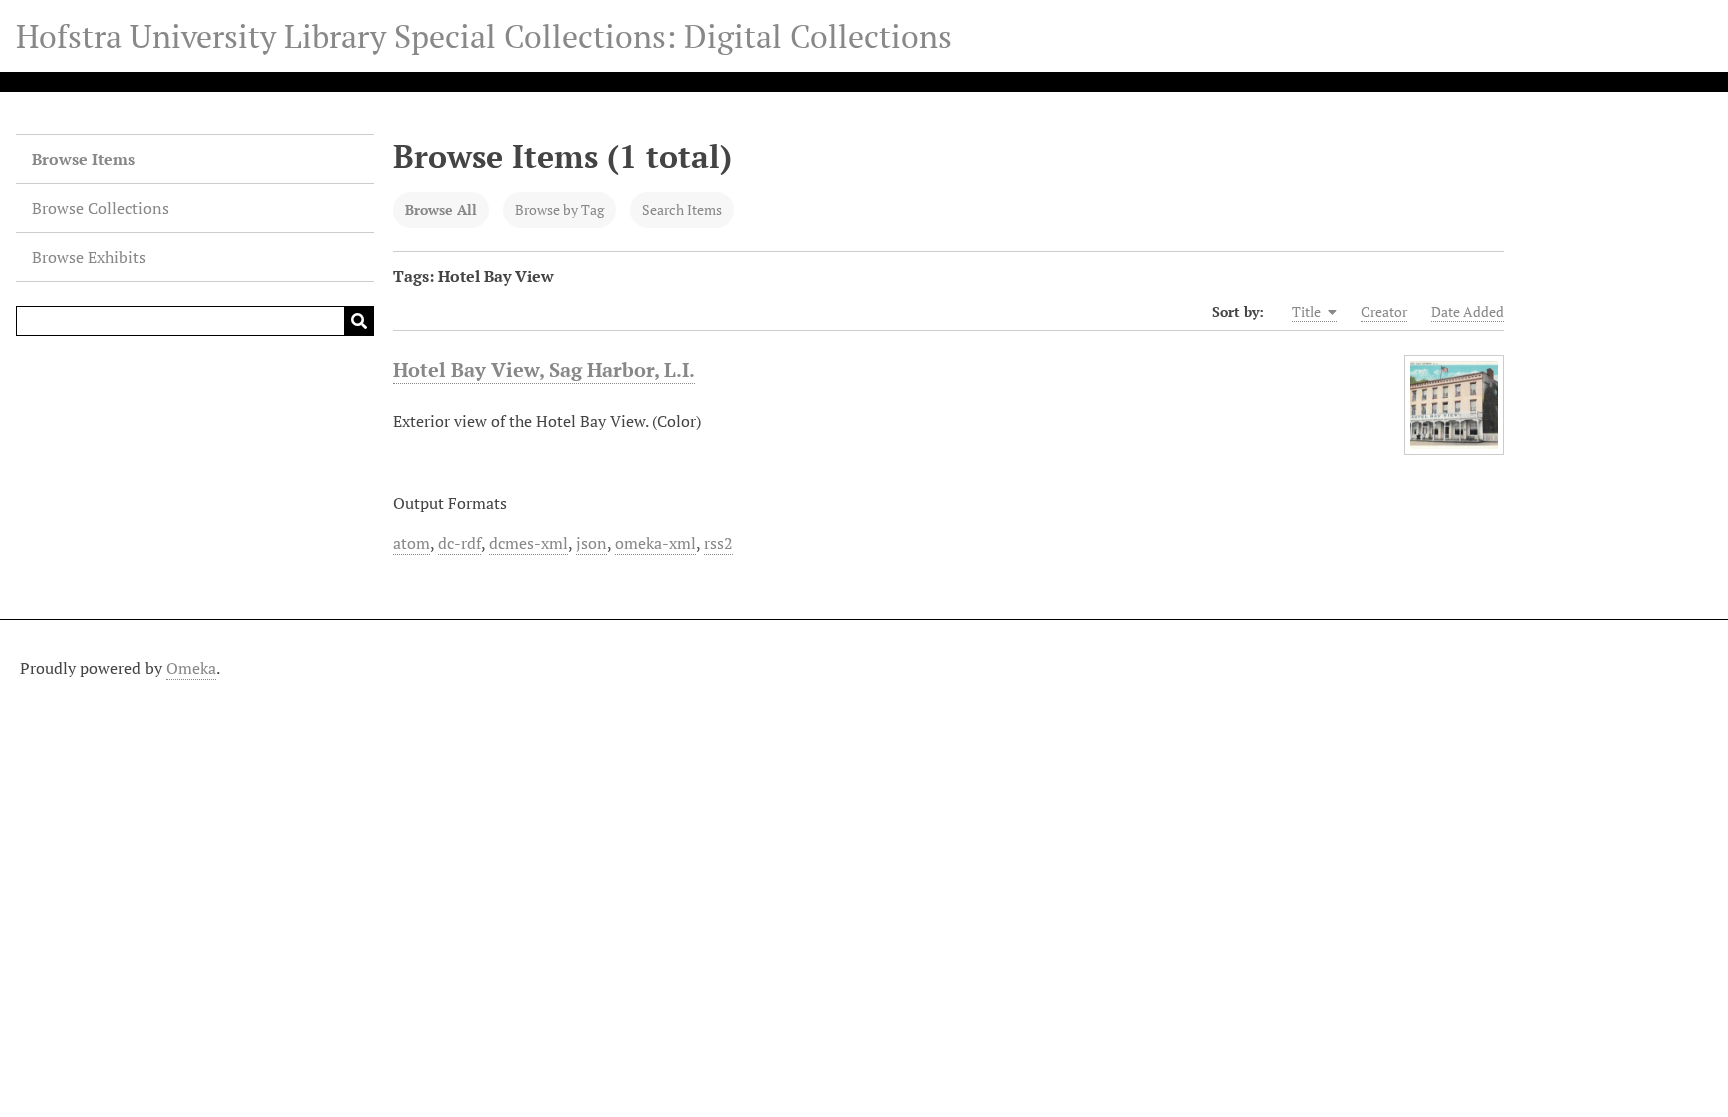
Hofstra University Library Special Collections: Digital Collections (484, 36)
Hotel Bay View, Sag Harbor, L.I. (544, 369)
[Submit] (359, 321)
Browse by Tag (559, 209)
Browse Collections (100, 208)
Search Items (682, 209)
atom (411, 543)
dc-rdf (459, 543)
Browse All (441, 209)
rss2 (718, 543)
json (591, 543)
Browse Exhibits (89, 257)
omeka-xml (655, 543)
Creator (1384, 311)
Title (1308, 311)
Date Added (1467, 311)
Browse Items (83, 159)
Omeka (191, 668)
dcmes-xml (528, 543)
